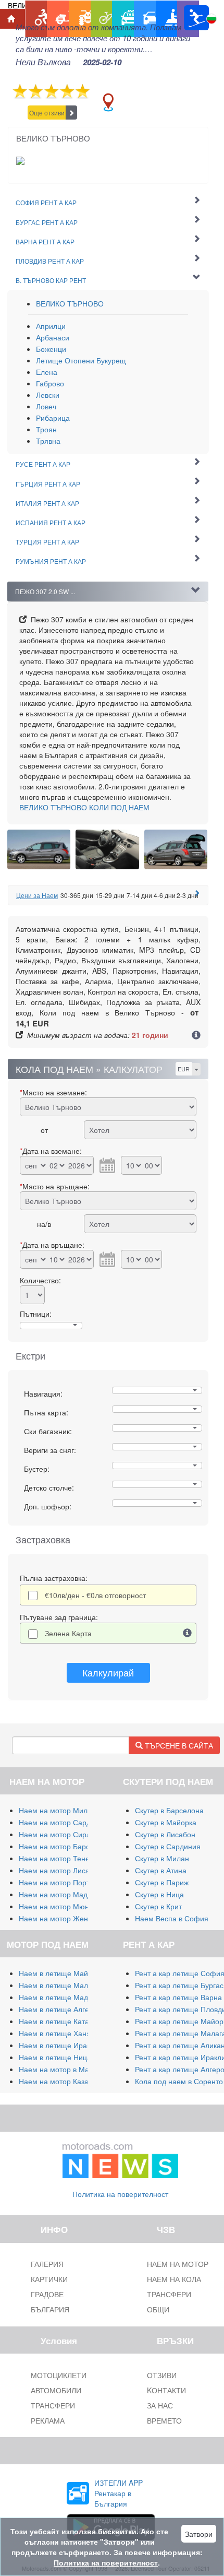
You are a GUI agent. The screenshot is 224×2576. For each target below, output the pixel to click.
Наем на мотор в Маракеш (65, 2069)
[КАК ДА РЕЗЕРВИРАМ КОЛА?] (196, 1036)
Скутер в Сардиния (168, 1846)
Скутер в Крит (158, 1906)
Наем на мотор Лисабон (60, 1870)
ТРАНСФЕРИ (53, 2405)
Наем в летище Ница (55, 2057)
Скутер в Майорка (166, 1822)
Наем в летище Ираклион (63, 2045)
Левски (48, 395)
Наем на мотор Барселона (65, 1846)
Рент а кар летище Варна (178, 1997)
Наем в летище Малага (59, 1985)
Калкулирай (108, 1672)
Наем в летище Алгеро (58, 2009)
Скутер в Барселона (169, 1810)
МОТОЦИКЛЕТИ (59, 2375)
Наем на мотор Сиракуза (62, 1834)
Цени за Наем (37, 895)
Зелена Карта (68, 1633)
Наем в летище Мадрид (60, 1997)
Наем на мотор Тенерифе (64, 1858)
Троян (46, 429)
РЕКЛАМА (48, 2420)
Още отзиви (47, 113)
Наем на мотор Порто (56, 1882)
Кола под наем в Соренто (179, 2081)
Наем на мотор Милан (57, 1810)
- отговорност (95, 1595)
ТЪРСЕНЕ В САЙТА (178, 1745)
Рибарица (53, 418)
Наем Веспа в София (172, 1918)
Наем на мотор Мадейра (61, 1894)
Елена (47, 372)
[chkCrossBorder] (188, 1633)
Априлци (51, 326)
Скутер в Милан (162, 1858)
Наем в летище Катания (60, 2021)
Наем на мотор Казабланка (65, 2081)
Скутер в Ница (159, 1894)
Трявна (48, 441)
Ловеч (46, 406)
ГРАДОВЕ (47, 2294)
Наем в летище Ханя (55, 2033)
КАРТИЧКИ (49, 2279)
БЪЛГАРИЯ (50, 2309)
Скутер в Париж (162, 1882)
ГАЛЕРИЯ (47, 2264)
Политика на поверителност (120, 2194)
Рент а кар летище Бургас (179, 1985)
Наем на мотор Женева (59, 1918)
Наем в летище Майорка (61, 1973)
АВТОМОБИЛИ (56, 2390)
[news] (120, 2158)
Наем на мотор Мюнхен (60, 1906)
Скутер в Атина (161, 1870)
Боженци (51, 349)
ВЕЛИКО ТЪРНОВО (70, 303)
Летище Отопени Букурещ (81, 360)
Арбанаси (53, 337)
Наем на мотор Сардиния (63, 1822)
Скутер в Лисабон (165, 1834)
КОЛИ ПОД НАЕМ (84, 807)
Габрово (50, 383)
